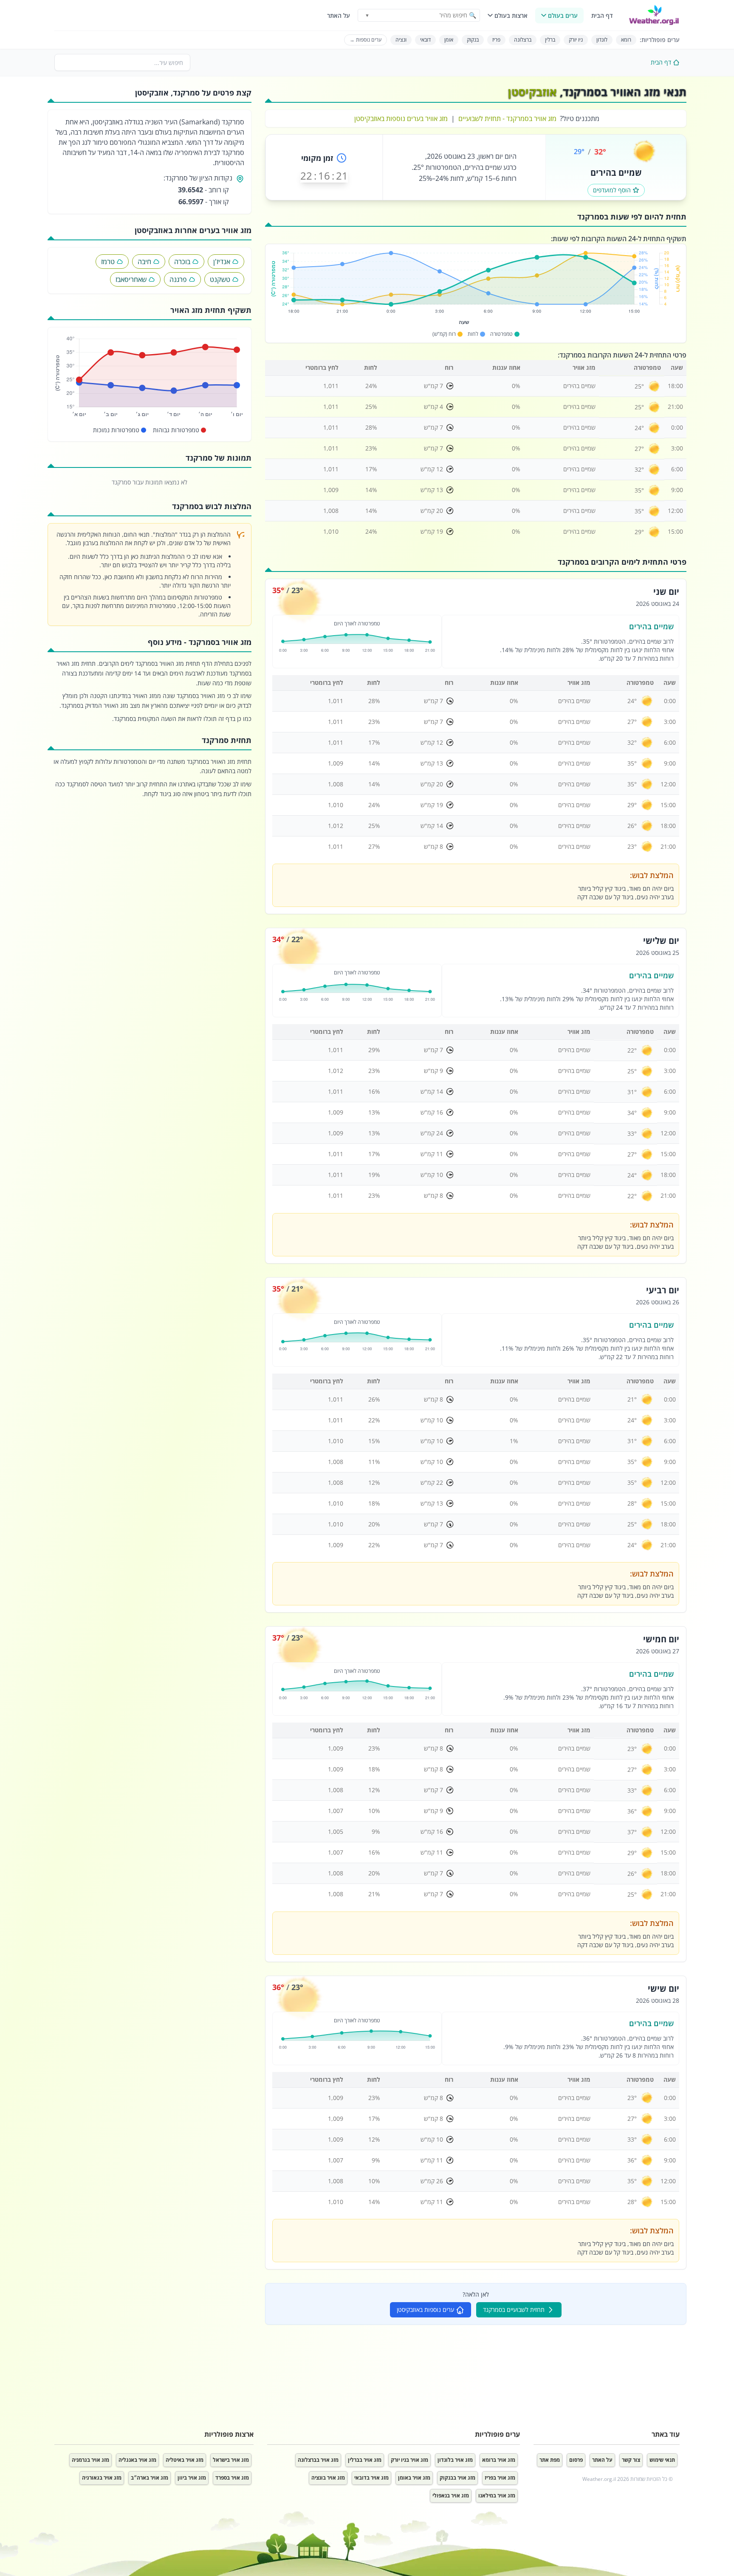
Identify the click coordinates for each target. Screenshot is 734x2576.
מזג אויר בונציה (328, 2478)
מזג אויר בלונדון (455, 2460)
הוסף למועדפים (612, 190)
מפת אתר (550, 2460)
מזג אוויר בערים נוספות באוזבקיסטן (401, 118)
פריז (496, 40)
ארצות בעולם (511, 15)
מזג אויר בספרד (232, 2478)
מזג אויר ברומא (499, 2460)
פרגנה (178, 279)
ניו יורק (576, 40)
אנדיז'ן (222, 262)
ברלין (550, 40)
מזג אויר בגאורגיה (102, 2478)
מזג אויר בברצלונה (318, 2460)
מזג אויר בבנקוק (457, 2478)
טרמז (108, 262)
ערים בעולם (563, 15)
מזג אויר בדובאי (371, 2478)
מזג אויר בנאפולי (451, 2496)
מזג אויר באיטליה (185, 2460)
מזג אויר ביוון (192, 2478)
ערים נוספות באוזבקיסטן (425, 2310)
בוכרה (182, 262)
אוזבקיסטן (532, 92)
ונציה (401, 40)
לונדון (602, 40)
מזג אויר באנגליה (137, 2460)
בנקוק (473, 40)
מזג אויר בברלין (365, 2460)
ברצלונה (523, 40)
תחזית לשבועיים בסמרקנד (514, 2310)
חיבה (144, 262)
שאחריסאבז (131, 279)
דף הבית (602, 15)
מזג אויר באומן (414, 2478)
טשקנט (220, 279)
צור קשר (631, 2460)
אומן (449, 40)
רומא (626, 40)
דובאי (425, 40)
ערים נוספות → (366, 40)
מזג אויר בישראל (231, 2460)
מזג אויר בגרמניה (90, 2460)
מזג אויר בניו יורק (409, 2460)
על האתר (339, 15)
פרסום (576, 2460)
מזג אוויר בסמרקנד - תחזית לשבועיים (507, 118)
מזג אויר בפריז (500, 2478)
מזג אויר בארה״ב (150, 2478)
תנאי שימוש (662, 2460)
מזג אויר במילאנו (497, 2496)
